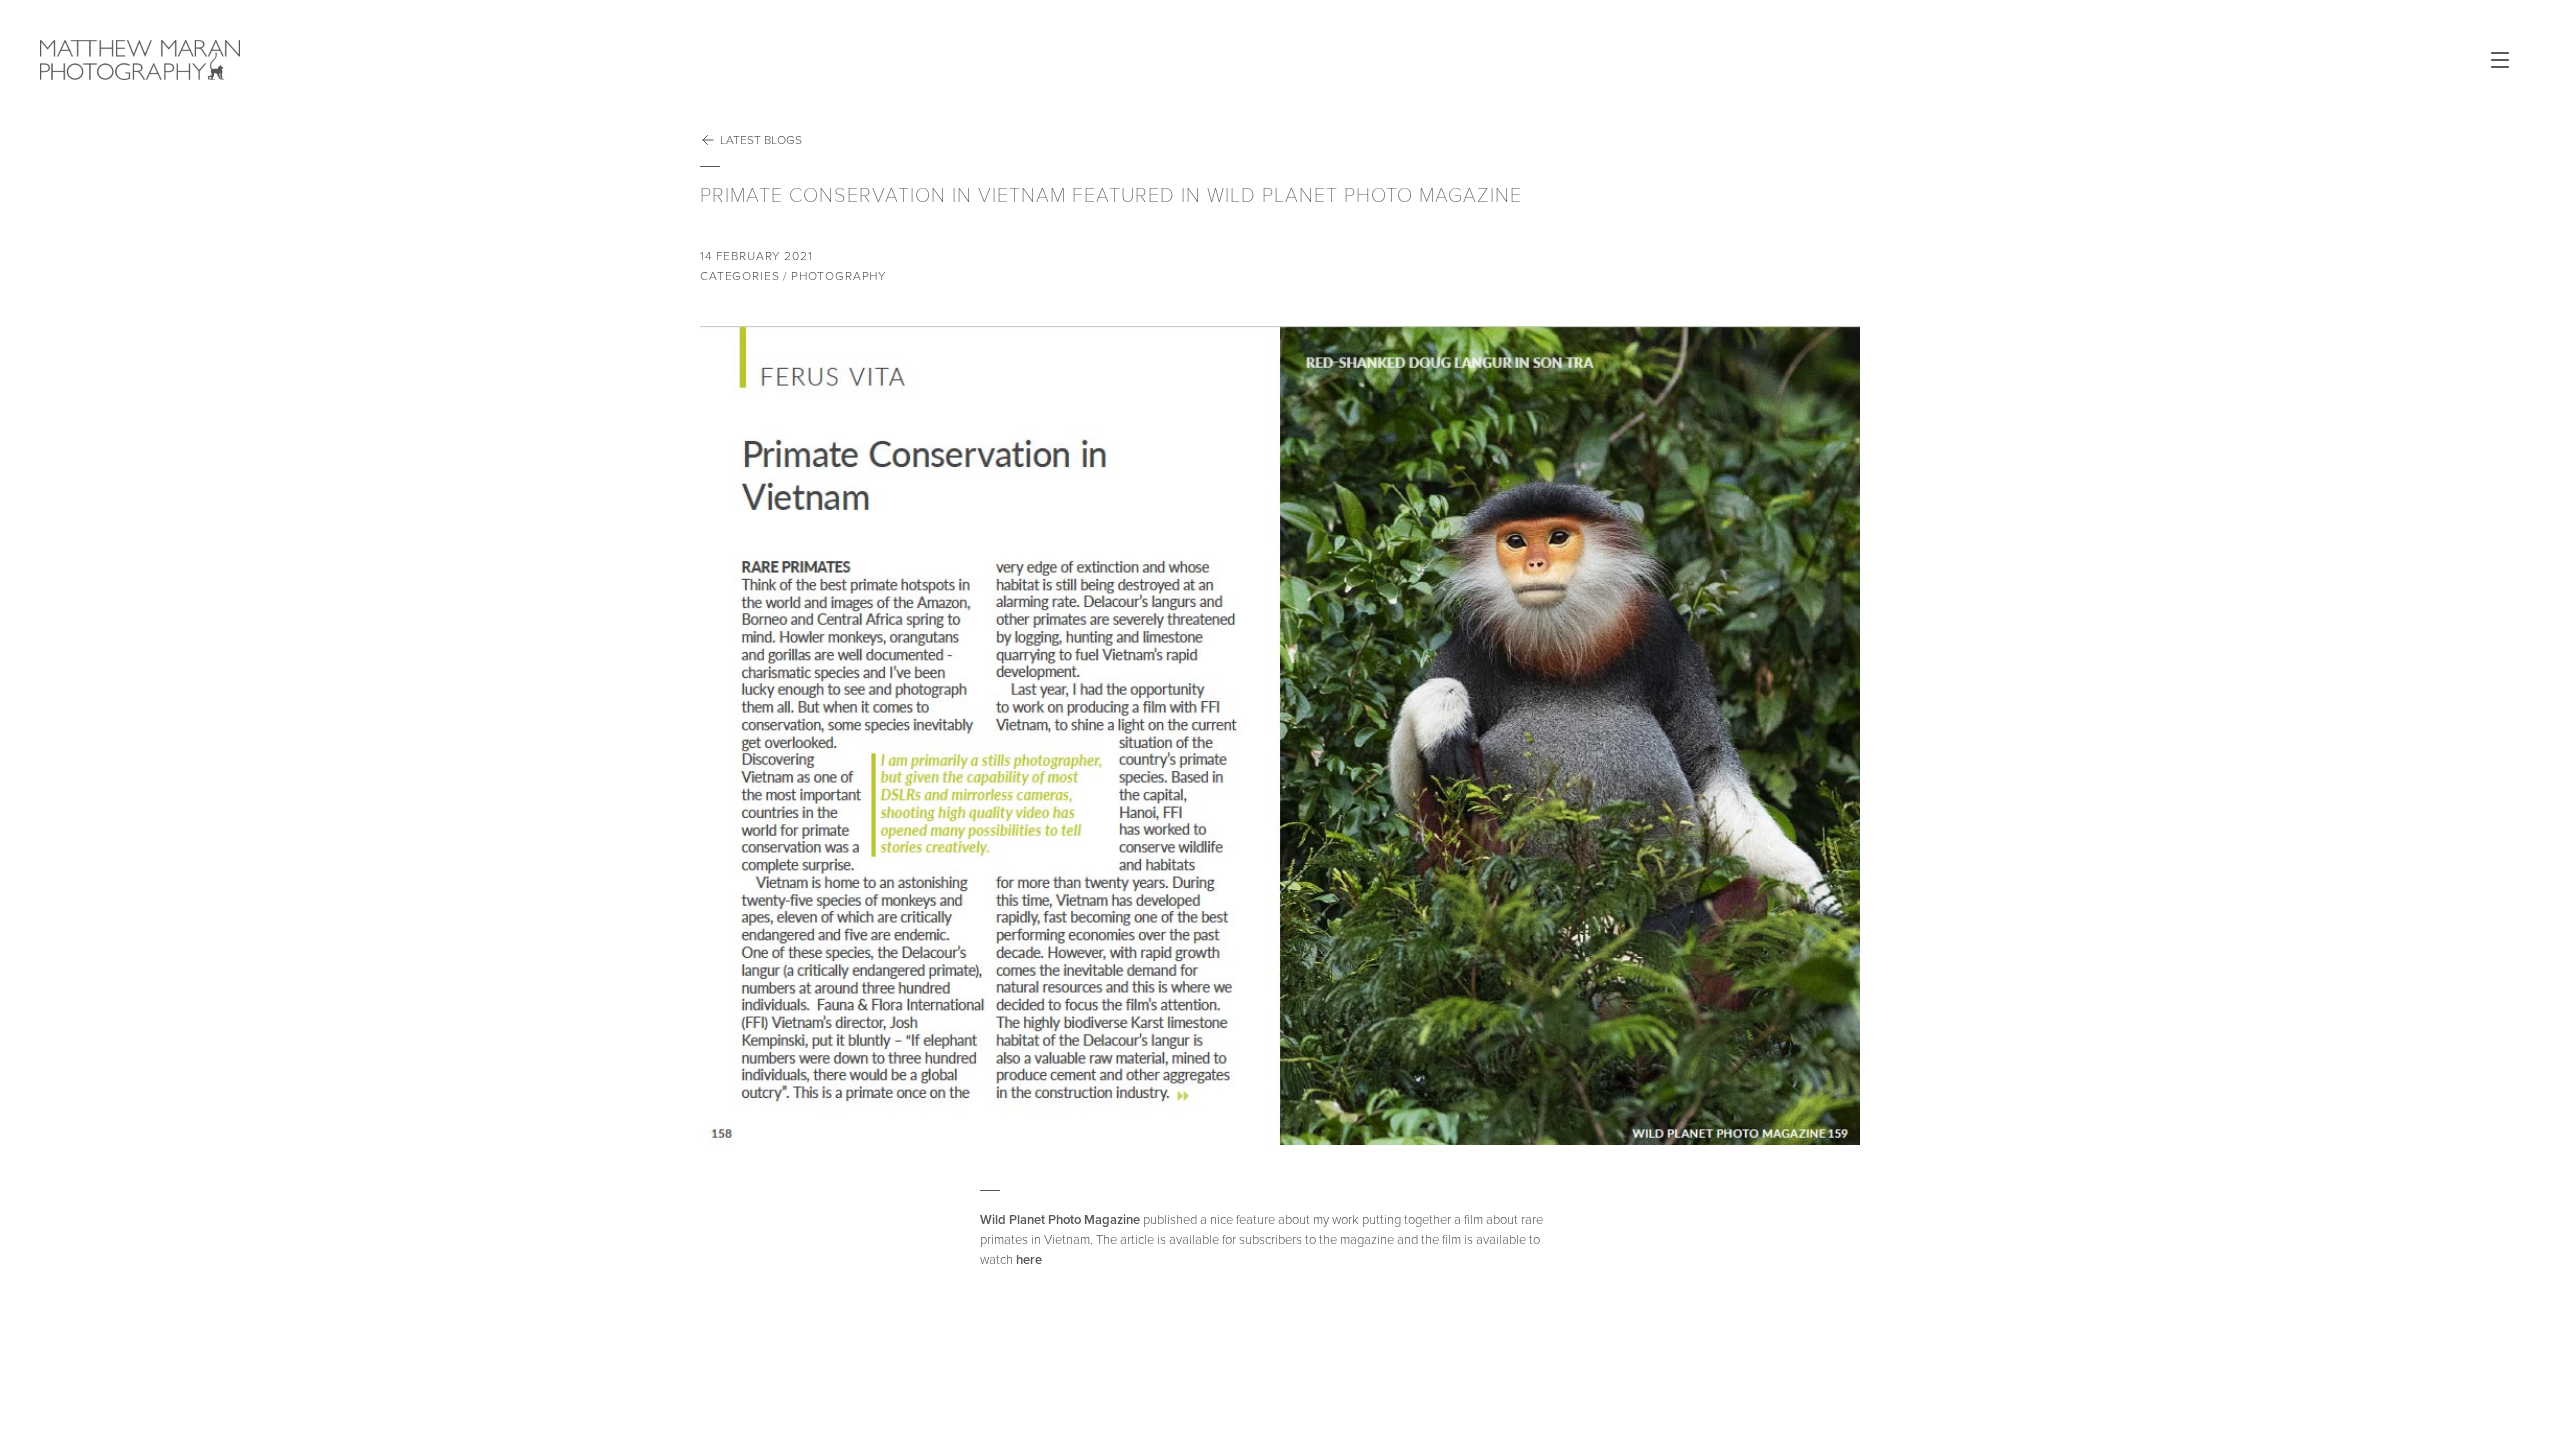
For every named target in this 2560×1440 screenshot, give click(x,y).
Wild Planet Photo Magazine (1061, 1220)
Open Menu (2500, 60)
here (1029, 1260)
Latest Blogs (761, 140)
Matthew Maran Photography (360, 60)
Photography (838, 276)
